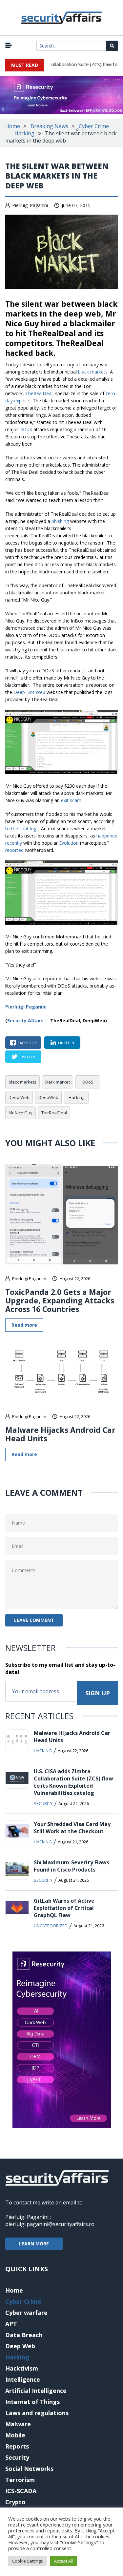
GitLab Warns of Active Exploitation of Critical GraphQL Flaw (64, 1908)
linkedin (66, 1043)
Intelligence (23, 2379)
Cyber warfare (26, 2313)
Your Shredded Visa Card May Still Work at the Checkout (72, 1828)
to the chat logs (22, 828)
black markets (93, 372)
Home (13, 126)
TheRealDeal (39, 393)
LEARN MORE (34, 2244)
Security (43, 1803)
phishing (60, 521)
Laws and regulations (37, 2413)
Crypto (15, 2502)
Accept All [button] (63, 2561)
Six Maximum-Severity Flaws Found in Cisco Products (72, 1866)
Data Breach (24, 2335)
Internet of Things (32, 2402)
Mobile (15, 2435)
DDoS (26, 429)
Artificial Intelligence (36, 2391)
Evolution (69, 843)
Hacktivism (22, 2368)
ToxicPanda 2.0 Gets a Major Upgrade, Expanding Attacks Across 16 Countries (60, 1300)
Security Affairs (25, 1020)
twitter (27, 1057)
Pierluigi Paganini (30, 205)
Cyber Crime (94, 126)
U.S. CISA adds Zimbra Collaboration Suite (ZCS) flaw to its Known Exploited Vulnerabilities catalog (73, 1782)
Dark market (58, 1082)
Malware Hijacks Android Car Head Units (60, 1434)
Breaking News (49, 126)
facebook (27, 1043)
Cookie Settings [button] (28, 2561)
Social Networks (29, 2469)
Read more (24, 1325)
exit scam (71, 800)
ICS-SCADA (21, 2491)
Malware (18, 2424)
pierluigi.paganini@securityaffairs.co (50, 2224)
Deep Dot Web (29, 692)
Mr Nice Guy (20, 1113)
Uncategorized (51, 1926)
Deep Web (19, 1097)
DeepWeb (48, 1097)
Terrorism (20, 2480)
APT (11, 2324)
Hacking (24, 133)
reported (14, 850)
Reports (17, 2446)
